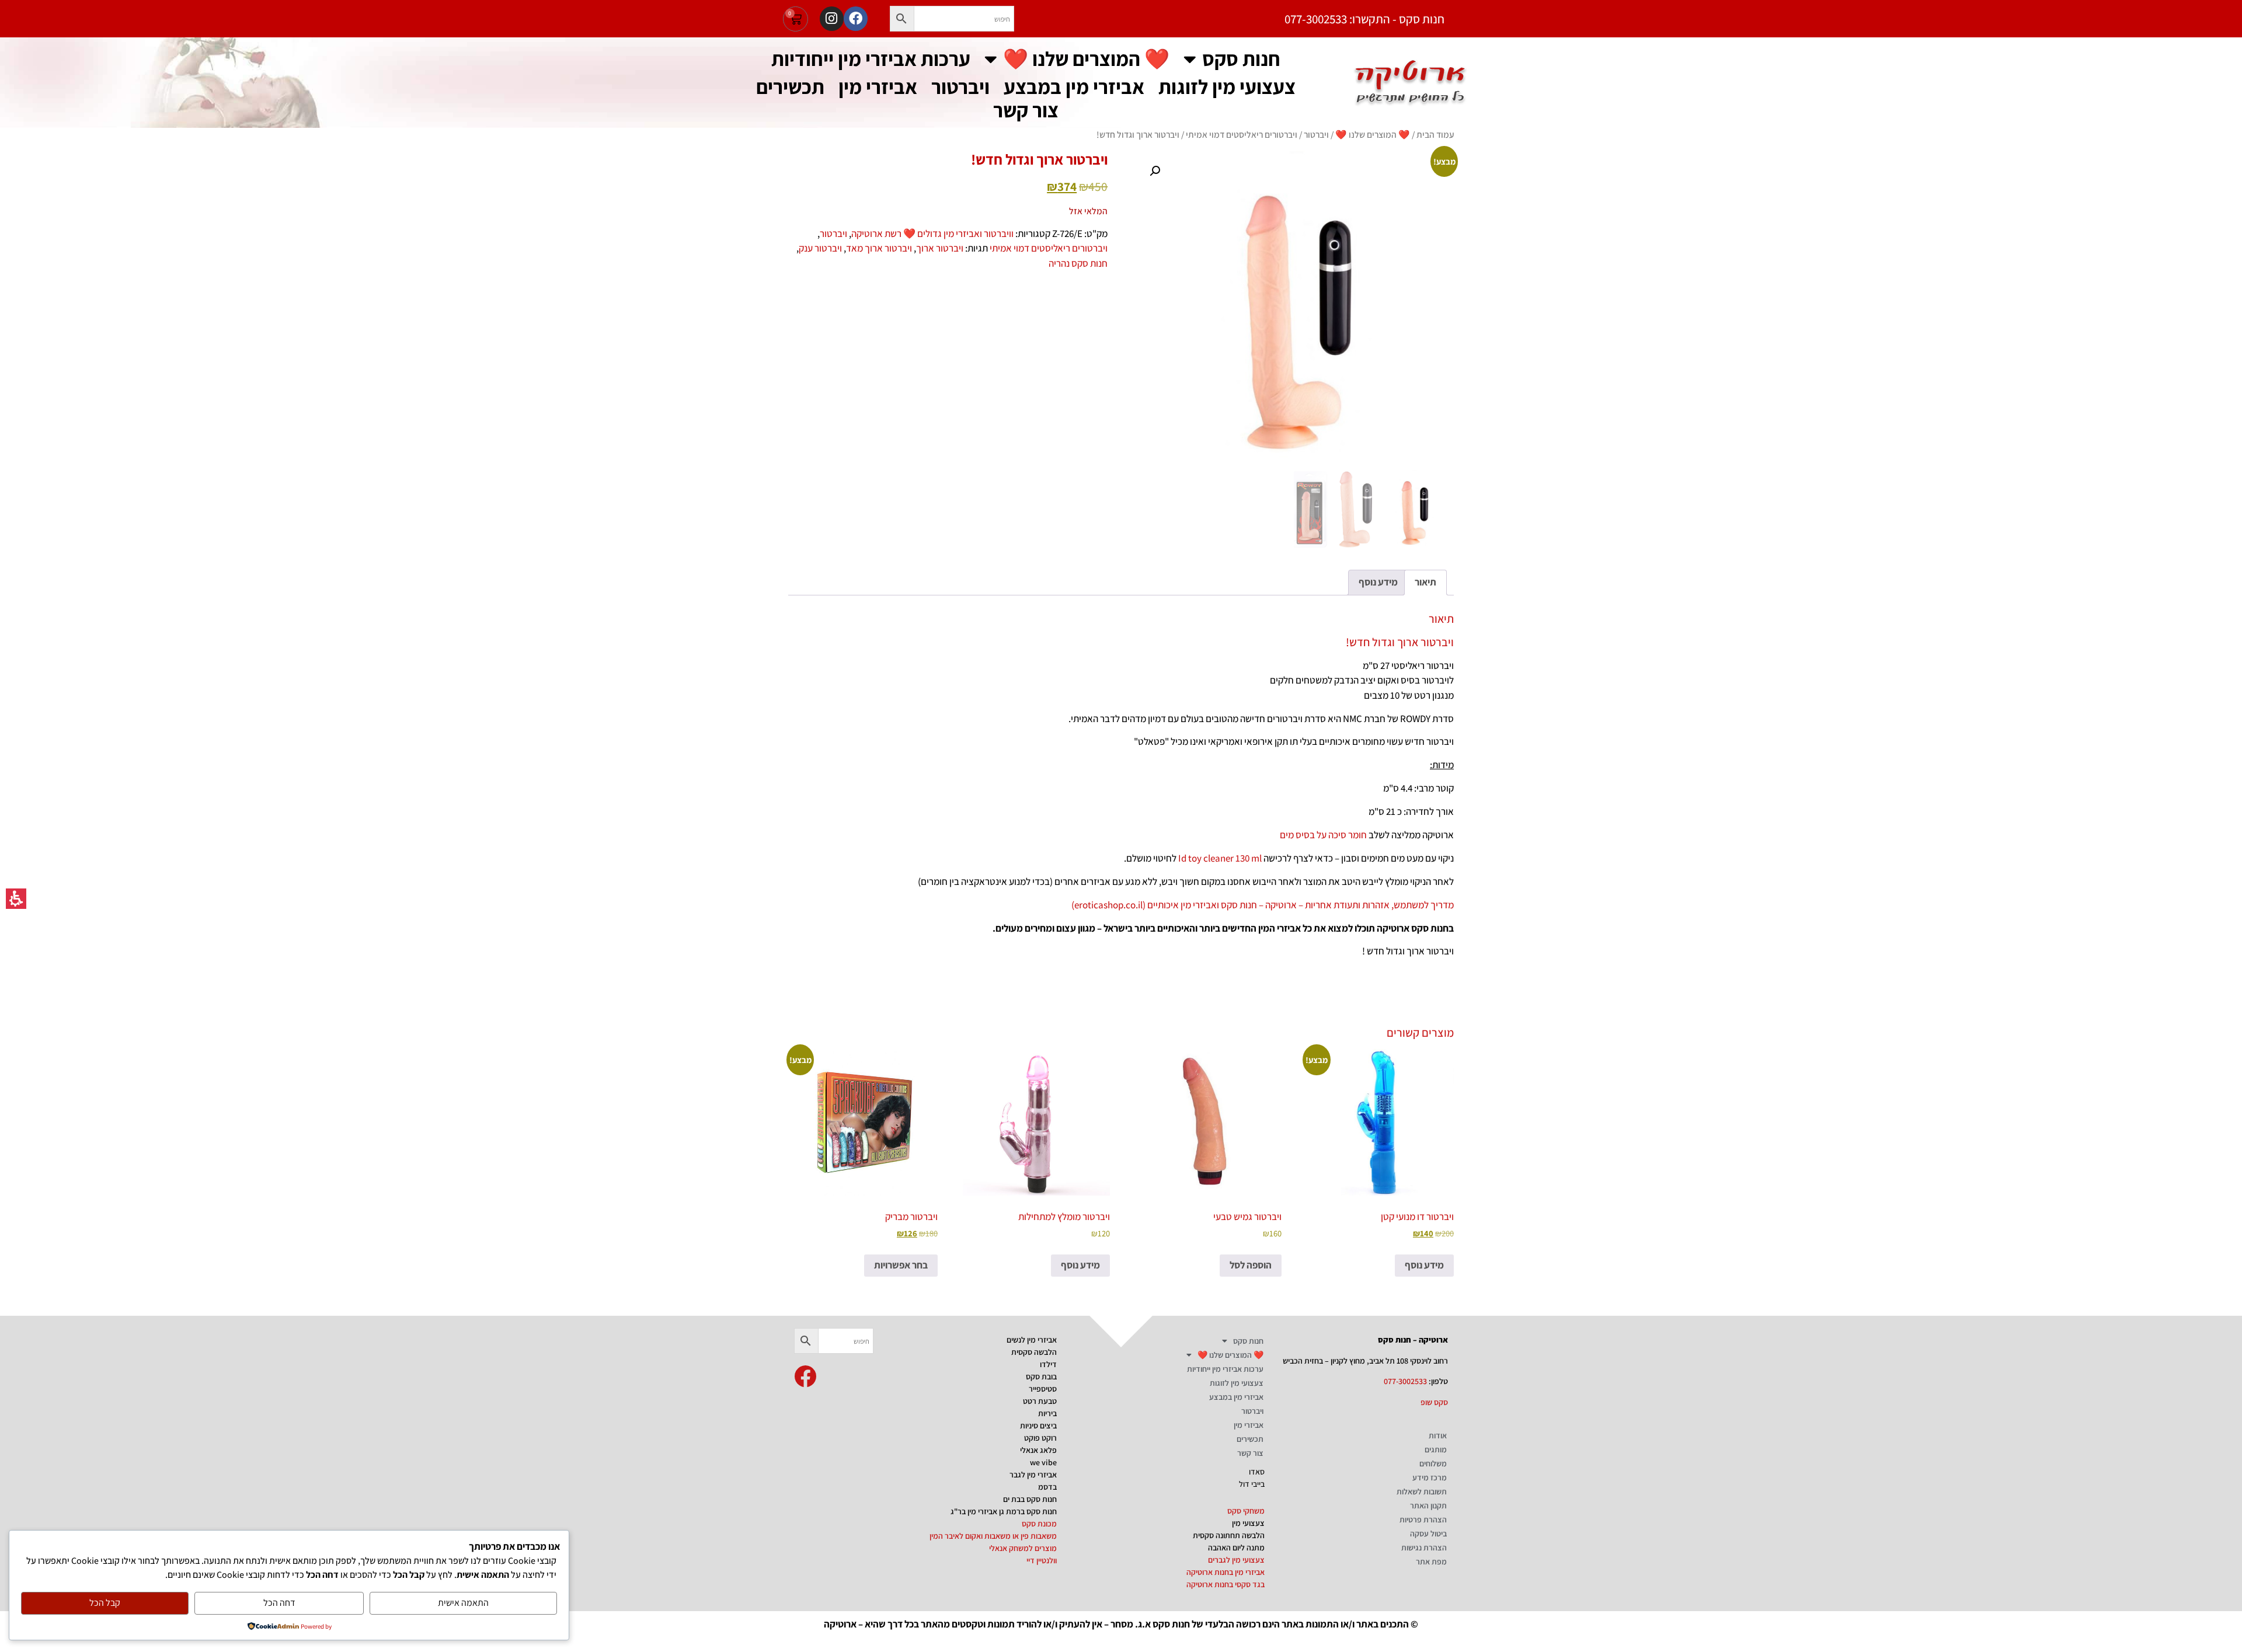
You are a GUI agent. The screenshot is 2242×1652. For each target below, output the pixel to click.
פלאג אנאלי (1038, 1450)
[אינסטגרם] (832, 18)
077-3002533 (1405, 1381)
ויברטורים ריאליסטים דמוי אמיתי (1242, 134)
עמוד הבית (1435, 134)
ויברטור (960, 87)
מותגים (1436, 1449)
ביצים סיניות (1038, 1426)
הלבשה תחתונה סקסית (1229, 1535)
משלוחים (1433, 1463)
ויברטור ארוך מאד (879, 248)
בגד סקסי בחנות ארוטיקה (1226, 1584)
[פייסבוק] (856, 18)
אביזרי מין (878, 87)
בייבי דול (1252, 1484)
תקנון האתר (1428, 1505)
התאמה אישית (463, 1603)
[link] (805, 1376)
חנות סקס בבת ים (1030, 1499)
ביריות (1047, 1413)
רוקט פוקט (1040, 1438)
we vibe (1043, 1462)
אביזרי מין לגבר (1033, 1475)
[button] (902, 19)
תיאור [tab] (1425, 582)
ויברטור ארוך (940, 248)
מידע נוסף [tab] (1378, 582)
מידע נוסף (1424, 1265)
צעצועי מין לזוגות (1227, 87)
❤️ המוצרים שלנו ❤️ (1086, 59)
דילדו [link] (1048, 1364)
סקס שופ (1434, 1402)
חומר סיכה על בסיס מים (1323, 835)
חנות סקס (1241, 59)
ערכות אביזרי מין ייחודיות (871, 59)
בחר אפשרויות (901, 1265)
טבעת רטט (1040, 1401)
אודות (1438, 1435)
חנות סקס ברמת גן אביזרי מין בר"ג (1004, 1511)
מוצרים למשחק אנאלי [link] (1023, 1548)
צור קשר (1026, 110)
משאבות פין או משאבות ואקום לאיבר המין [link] (993, 1536)
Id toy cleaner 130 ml (1220, 858)
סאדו (1257, 1472)
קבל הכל (105, 1603)
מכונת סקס (1039, 1524)
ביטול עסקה (1428, 1533)
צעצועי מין (1248, 1523)
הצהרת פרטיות (1423, 1519)
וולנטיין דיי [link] (1042, 1560)
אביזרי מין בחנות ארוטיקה (1226, 1572)
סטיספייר (1043, 1389)
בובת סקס (1041, 1376)
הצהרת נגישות (1424, 1548)
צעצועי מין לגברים (1236, 1560)
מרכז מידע (1430, 1477)
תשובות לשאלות (1422, 1491)
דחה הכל (279, 1603)
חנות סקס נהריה (1078, 263)
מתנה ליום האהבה (1236, 1548)
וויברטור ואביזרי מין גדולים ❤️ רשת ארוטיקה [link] (932, 233)
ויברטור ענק (820, 248)
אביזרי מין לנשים (1032, 1340)
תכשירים (790, 87)
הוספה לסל (1251, 1265)
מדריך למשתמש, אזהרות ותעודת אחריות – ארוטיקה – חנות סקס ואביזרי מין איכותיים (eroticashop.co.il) (1263, 905)
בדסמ (1047, 1487)
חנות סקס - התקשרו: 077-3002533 (1364, 19)
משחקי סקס (1246, 1511)
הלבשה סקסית (1034, 1352)
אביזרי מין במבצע (1074, 87)
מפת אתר (1431, 1562)
